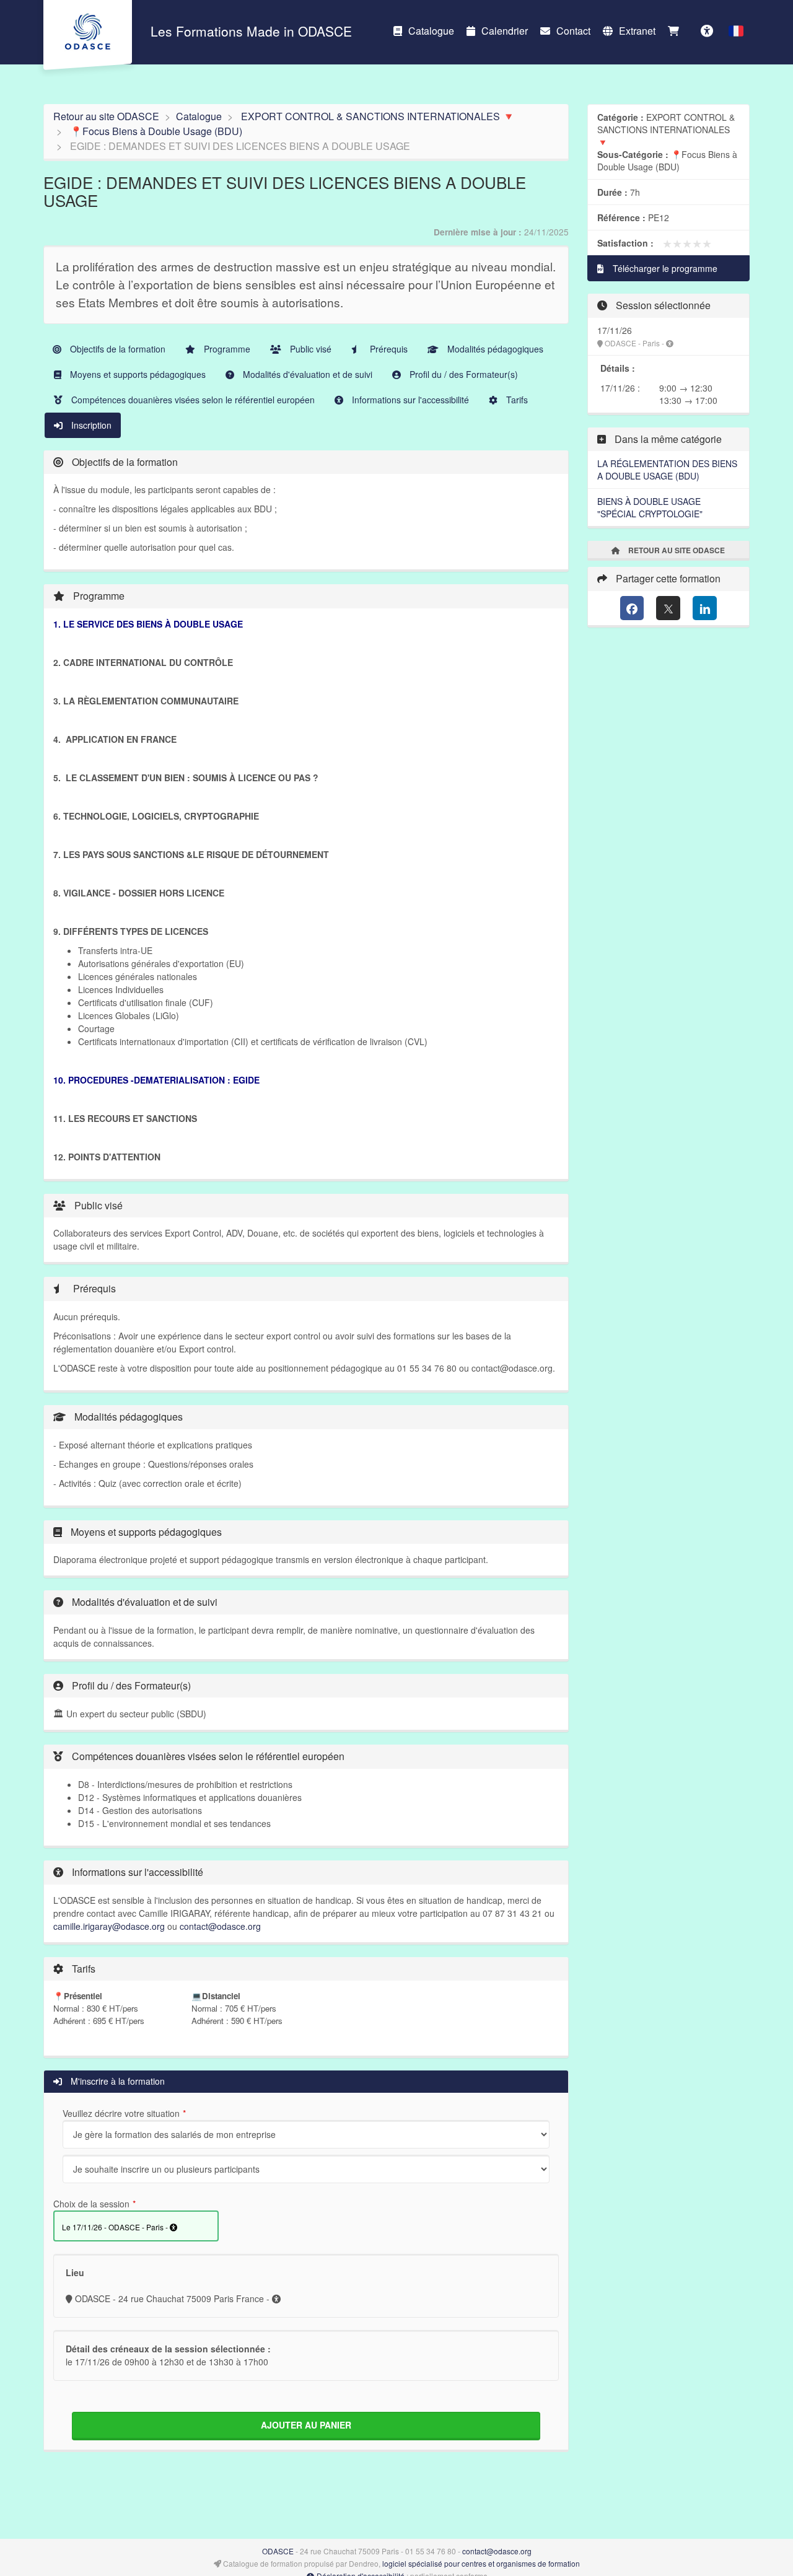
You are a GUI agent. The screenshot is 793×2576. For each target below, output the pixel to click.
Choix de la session (91, 2204)
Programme (226, 349)
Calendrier (505, 31)
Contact (573, 31)
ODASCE (278, 2551)
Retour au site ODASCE (106, 116)
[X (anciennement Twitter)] (668, 608)
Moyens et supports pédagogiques (137, 374)
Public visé (309, 349)
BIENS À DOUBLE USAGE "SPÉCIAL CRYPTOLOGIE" (650, 507)
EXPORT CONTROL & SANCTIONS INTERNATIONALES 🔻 (378, 116)
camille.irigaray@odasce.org (109, 1926)
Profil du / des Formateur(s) (462, 374)
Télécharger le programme (664, 268)
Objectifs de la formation (116, 349)
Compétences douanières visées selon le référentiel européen (192, 400)
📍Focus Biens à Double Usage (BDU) (156, 131)
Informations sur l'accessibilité (409, 400)
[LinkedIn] (705, 608)
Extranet (637, 31)
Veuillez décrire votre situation (121, 2113)
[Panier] (677, 31)
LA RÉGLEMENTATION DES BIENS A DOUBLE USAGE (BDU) (667, 470)
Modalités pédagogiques (494, 349)
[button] (736, 31)
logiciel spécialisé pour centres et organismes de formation (481, 2563)
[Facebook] (632, 608)
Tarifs (516, 400)
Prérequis (388, 349)
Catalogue (431, 31)
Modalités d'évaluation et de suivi (306, 374)
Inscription (90, 425)
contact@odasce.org (220, 1926)
